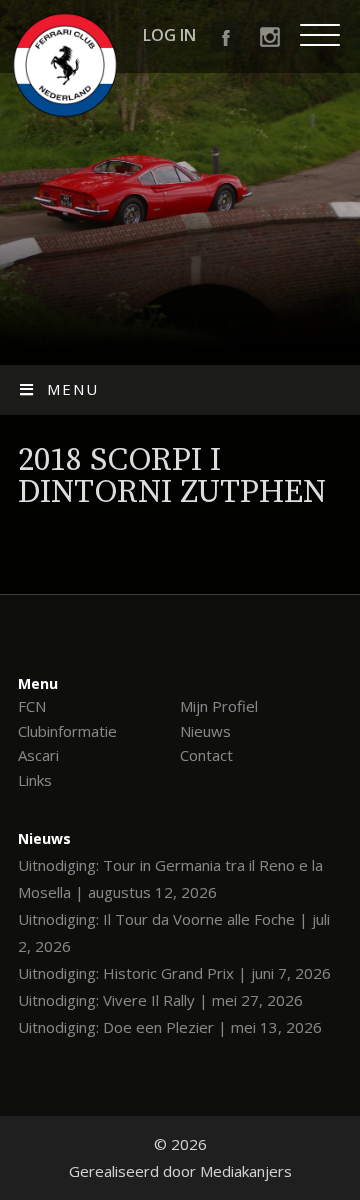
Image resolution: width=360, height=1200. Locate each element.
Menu (73, 389)
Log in (169, 35)
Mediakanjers (246, 1171)
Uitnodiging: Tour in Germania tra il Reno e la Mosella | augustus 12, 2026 (170, 878)
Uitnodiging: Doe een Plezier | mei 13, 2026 (170, 1027)
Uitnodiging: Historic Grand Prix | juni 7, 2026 (174, 973)
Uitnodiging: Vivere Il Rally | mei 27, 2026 (160, 1000)
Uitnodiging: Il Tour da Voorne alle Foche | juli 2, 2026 (174, 932)
